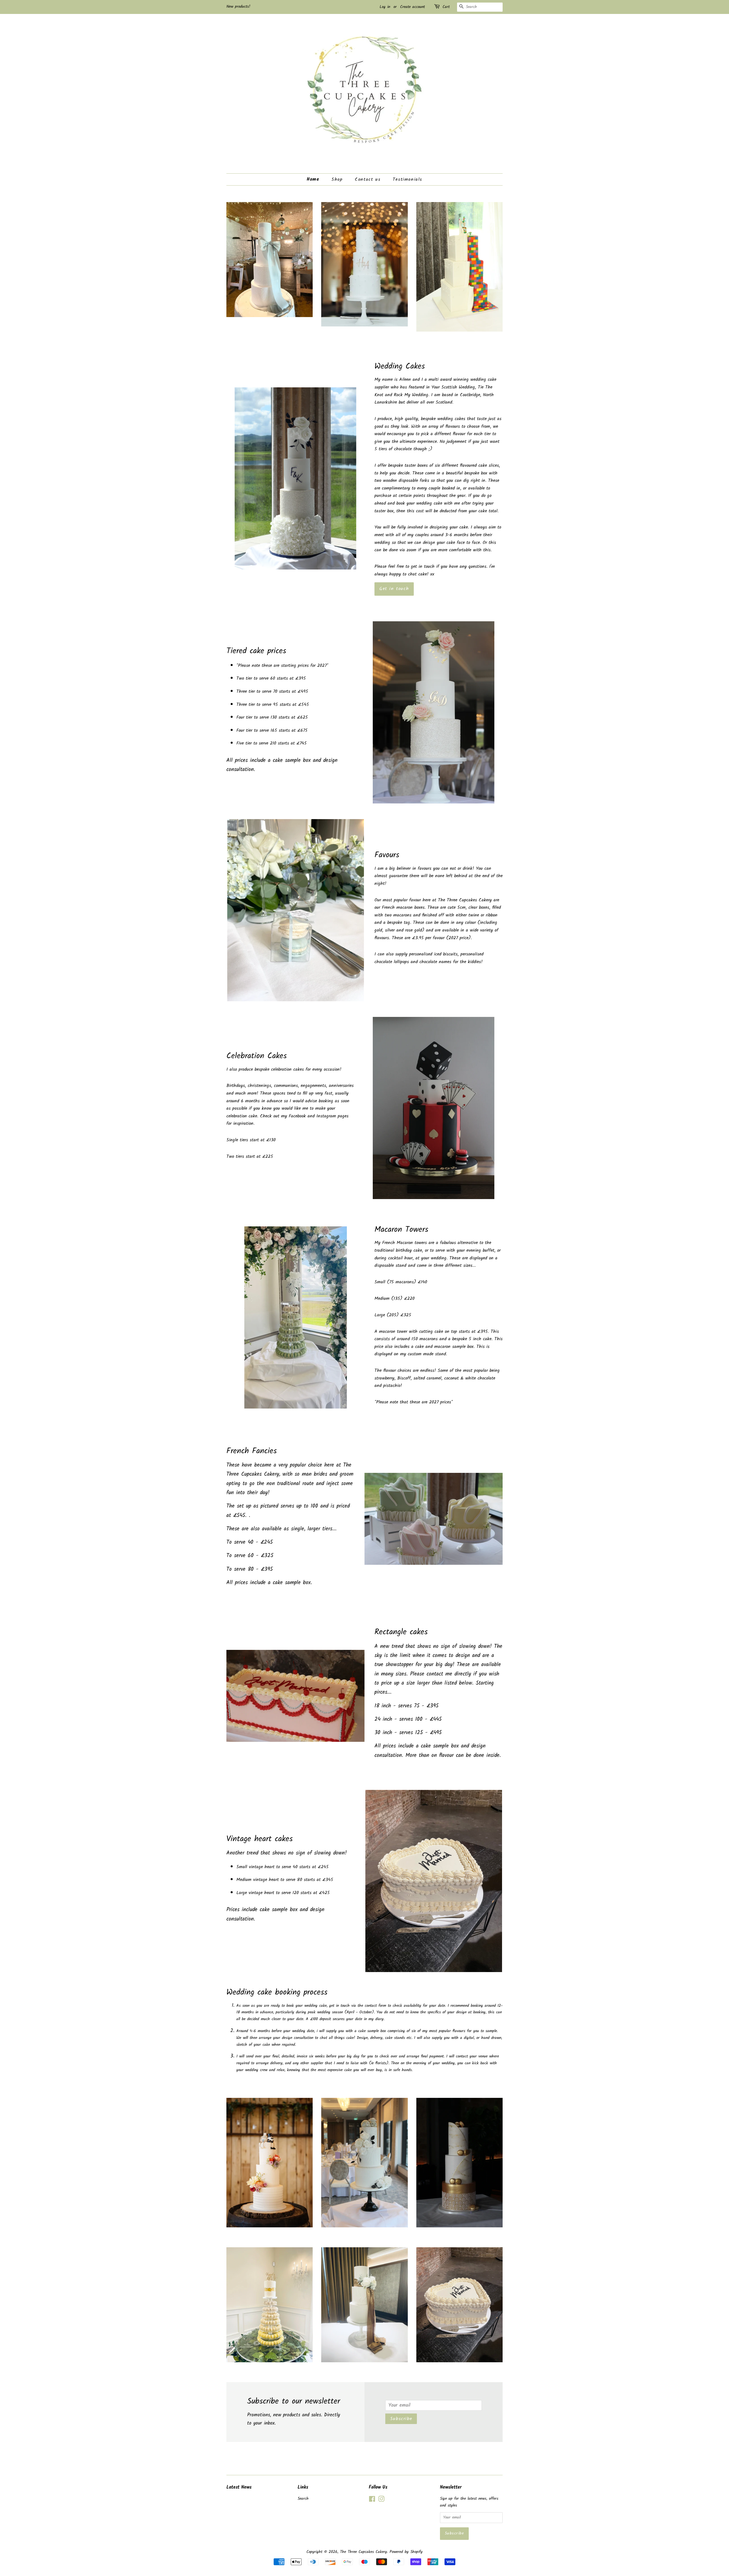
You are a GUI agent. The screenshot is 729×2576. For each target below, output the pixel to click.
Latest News (239, 2487)
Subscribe (401, 2419)
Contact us (368, 179)
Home (313, 179)
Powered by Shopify (406, 2552)
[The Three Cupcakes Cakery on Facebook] (372, 2500)
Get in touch (394, 589)
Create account (412, 7)
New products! (238, 7)
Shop (337, 179)
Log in (385, 7)
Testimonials (407, 179)
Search (303, 2499)
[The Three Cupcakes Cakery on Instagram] (381, 2500)
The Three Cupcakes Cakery (364, 2552)
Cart (446, 7)
